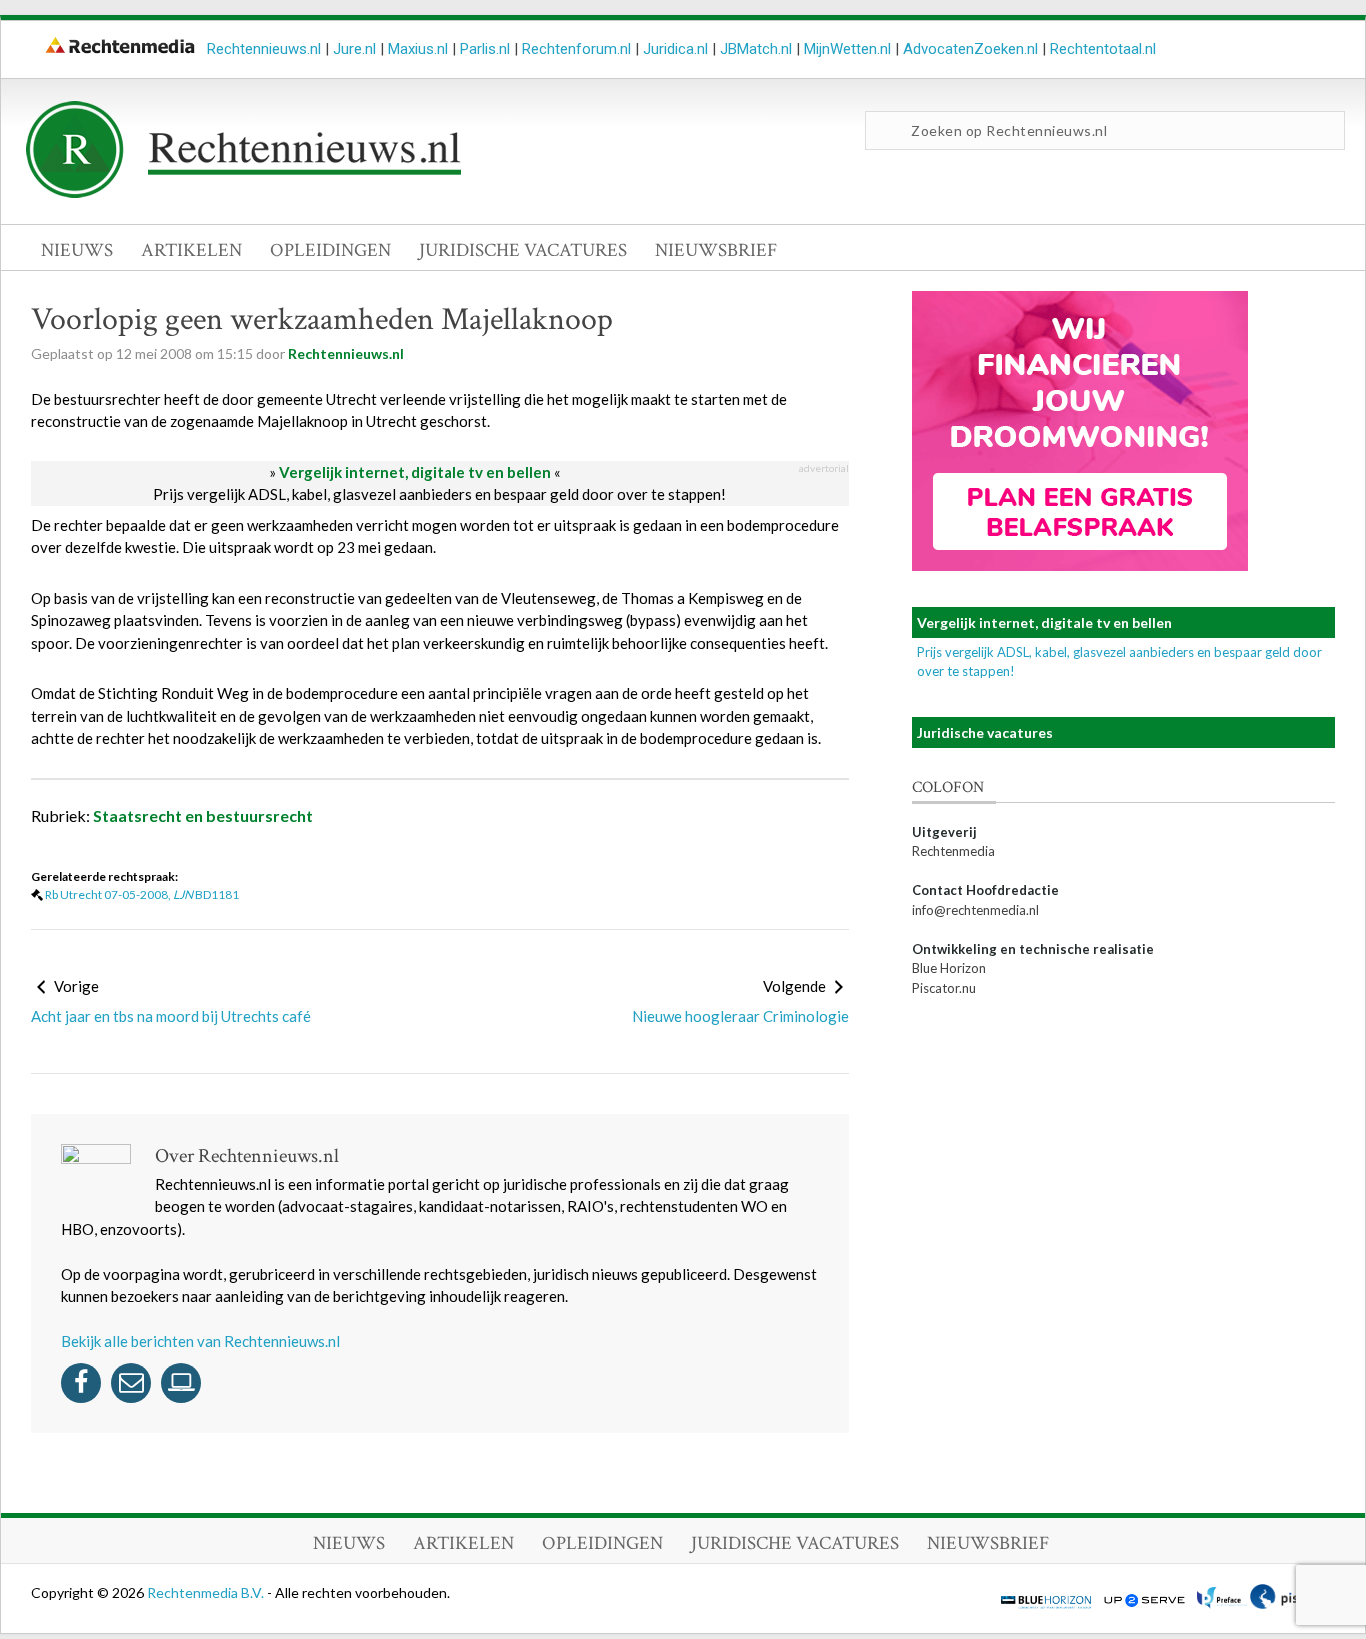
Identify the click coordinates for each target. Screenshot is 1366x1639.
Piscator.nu (944, 988)
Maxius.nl (418, 49)
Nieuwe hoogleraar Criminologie (740, 1016)
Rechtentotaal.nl (1103, 49)
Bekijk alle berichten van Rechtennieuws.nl (200, 1341)
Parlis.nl (485, 49)
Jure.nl (354, 49)
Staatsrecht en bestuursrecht (203, 815)
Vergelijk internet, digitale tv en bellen (415, 472)
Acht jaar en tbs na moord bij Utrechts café (171, 1016)
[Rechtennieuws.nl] (244, 193)
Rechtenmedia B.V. (207, 1592)
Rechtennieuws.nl (264, 49)
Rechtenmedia (953, 851)
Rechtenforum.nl (576, 49)
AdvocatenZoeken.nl (970, 49)
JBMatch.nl (756, 49)
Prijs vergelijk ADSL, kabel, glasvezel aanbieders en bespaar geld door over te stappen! (439, 494)
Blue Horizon (949, 968)
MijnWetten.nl (847, 49)
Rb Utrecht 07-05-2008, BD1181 (142, 894)
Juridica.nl (675, 49)
